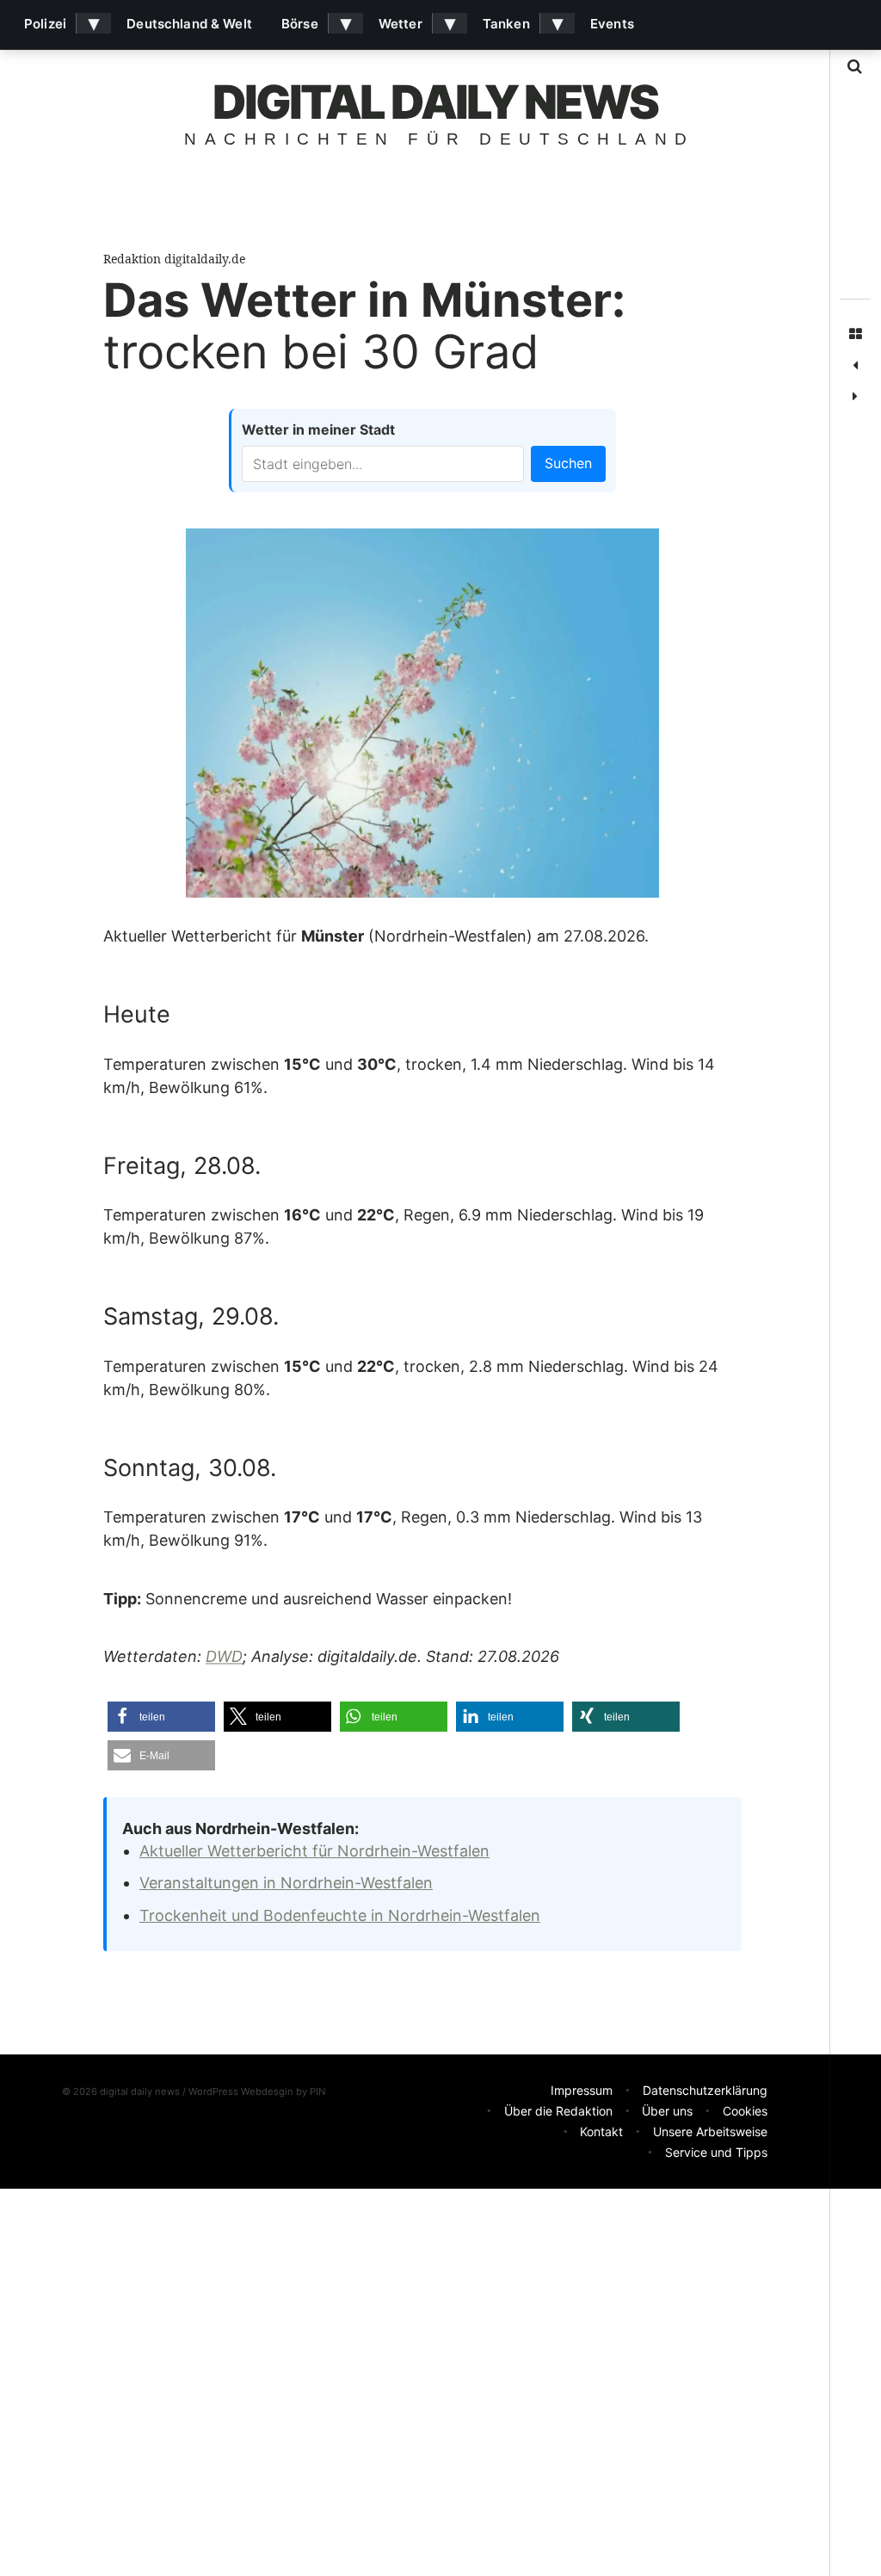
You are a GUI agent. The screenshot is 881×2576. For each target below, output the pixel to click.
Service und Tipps (716, 2152)
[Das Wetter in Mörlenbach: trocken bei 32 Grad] (855, 366)
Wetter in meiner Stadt (318, 429)
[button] (161, 1717)
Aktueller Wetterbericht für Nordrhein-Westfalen (314, 1851)
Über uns (667, 2111)
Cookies (745, 2111)
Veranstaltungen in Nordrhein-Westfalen (286, 1883)
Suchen (568, 463)
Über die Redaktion (558, 2111)
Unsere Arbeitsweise (710, 2131)
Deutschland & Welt (189, 24)
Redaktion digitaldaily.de (174, 259)
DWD (224, 1657)
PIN (317, 2091)
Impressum (582, 2090)
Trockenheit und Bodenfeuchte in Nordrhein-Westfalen (340, 1915)
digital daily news (435, 102)
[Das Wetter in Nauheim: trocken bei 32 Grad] (855, 397)
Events (612, 24)
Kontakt (601, 2131)
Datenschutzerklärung (705, 2090)
